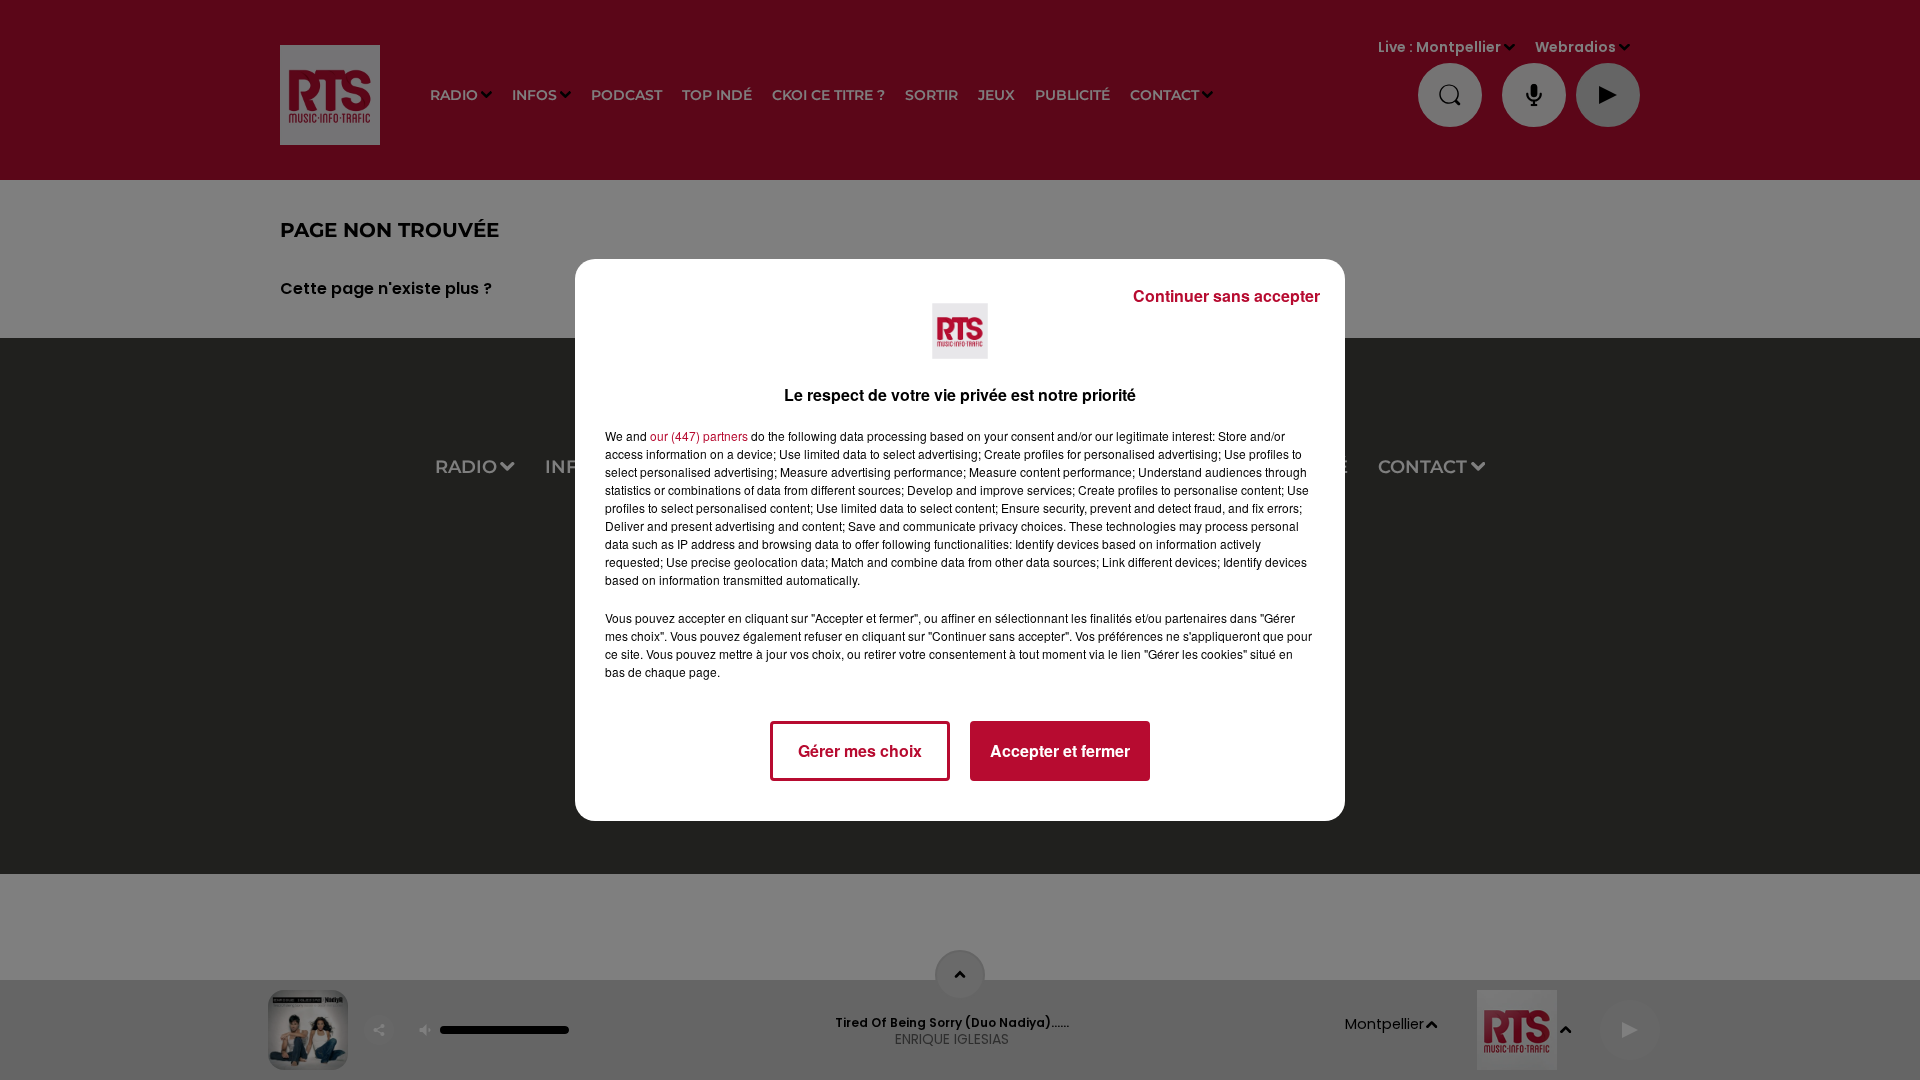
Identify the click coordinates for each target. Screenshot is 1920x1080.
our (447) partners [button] (699, 435)
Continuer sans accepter (1226, 295)
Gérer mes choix (860, 750)
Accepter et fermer (1060, 750)
